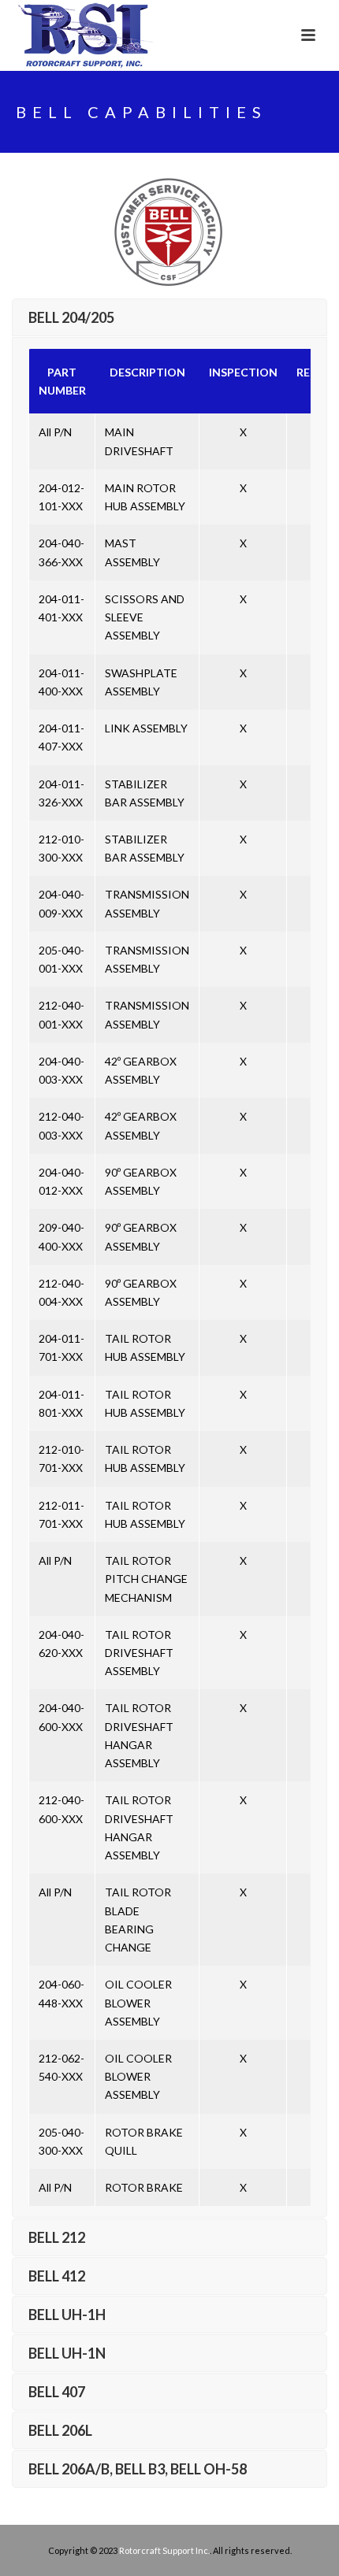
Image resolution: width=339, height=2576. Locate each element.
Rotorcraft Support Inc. (164, 2550)
